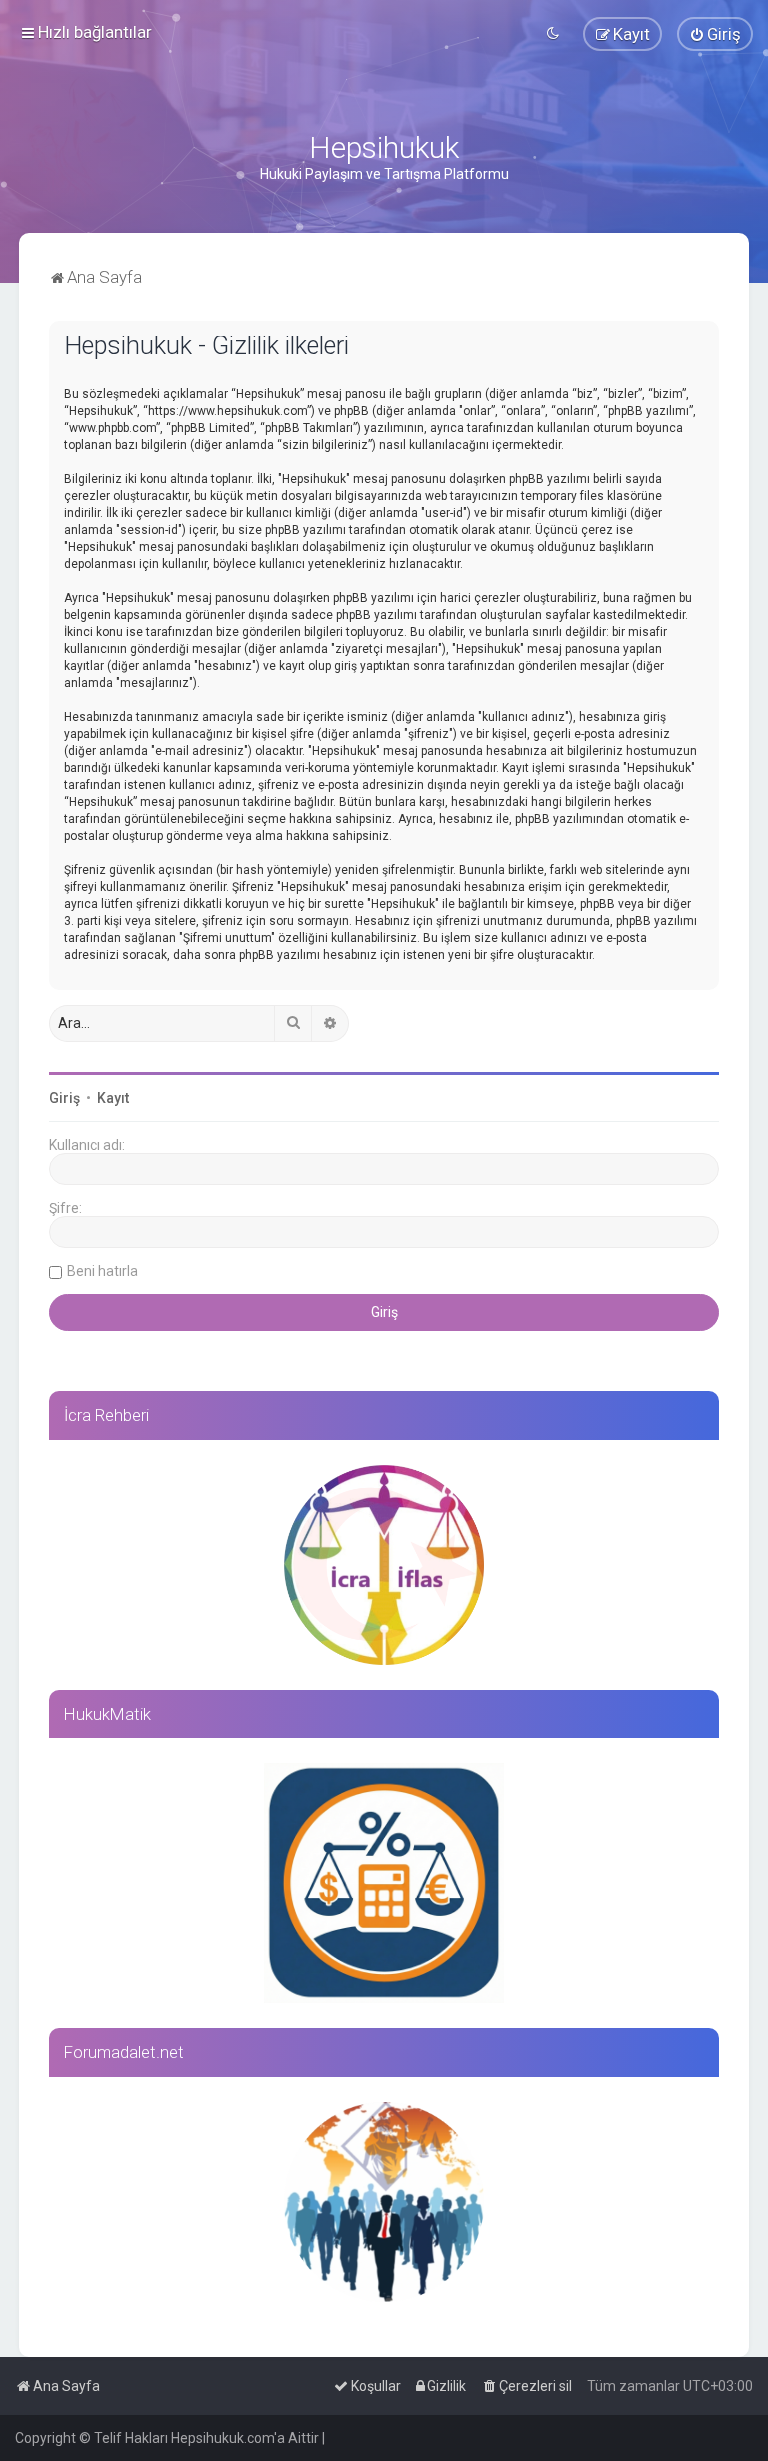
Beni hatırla (102, 1271)
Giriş (64, 1098)
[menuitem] (715, 34)
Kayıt (113, 1098)
